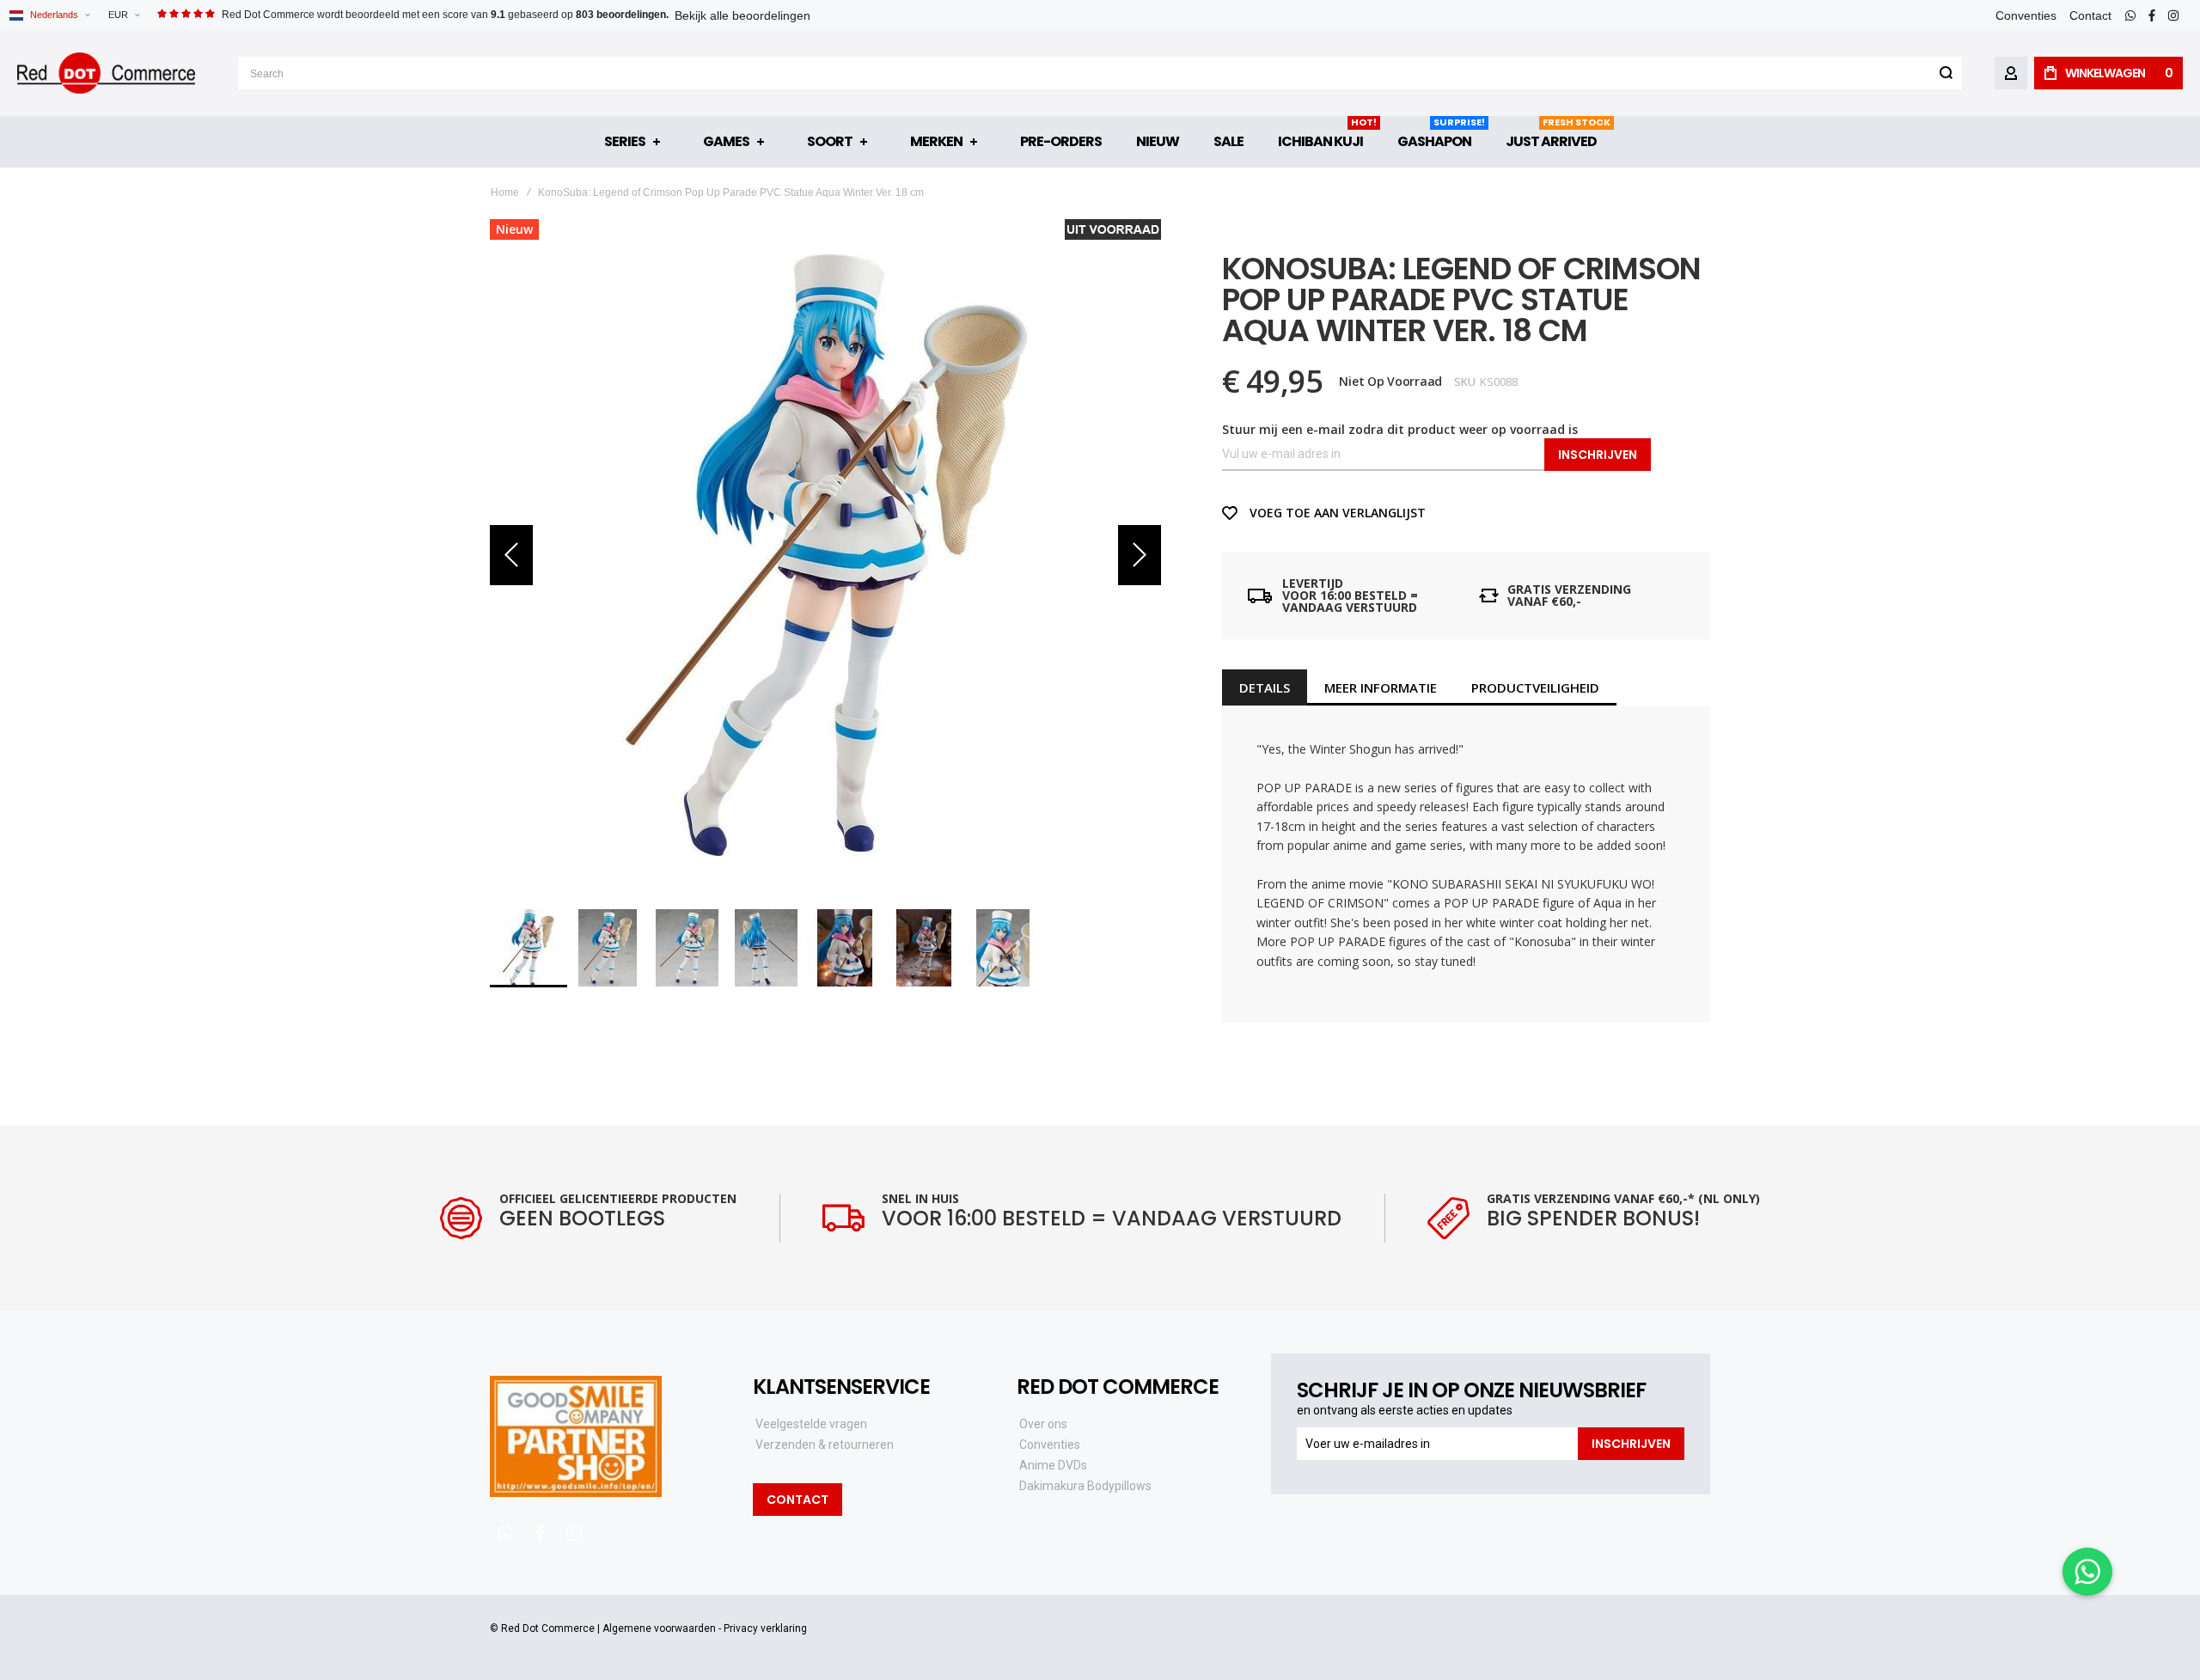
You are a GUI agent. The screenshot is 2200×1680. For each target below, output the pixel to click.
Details (1265, 687)
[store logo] (106, 73)
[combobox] (1100, 73)
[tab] (1265, 687)
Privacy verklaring (765, 1628)
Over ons (1043, 1424)
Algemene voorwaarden (659, 1628)
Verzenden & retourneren (825, 1445)
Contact (2090, 15)
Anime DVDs (1053, 1465)
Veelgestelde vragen (811, 1424)
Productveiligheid (1535, 687)
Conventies (2026, 15)
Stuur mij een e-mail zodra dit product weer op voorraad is (1400, 429)
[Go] (1946, 73)
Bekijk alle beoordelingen (742, 15)
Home (505, 192)
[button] (124, 15)
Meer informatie (1381, 687)
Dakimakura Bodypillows (1085, 1486)
